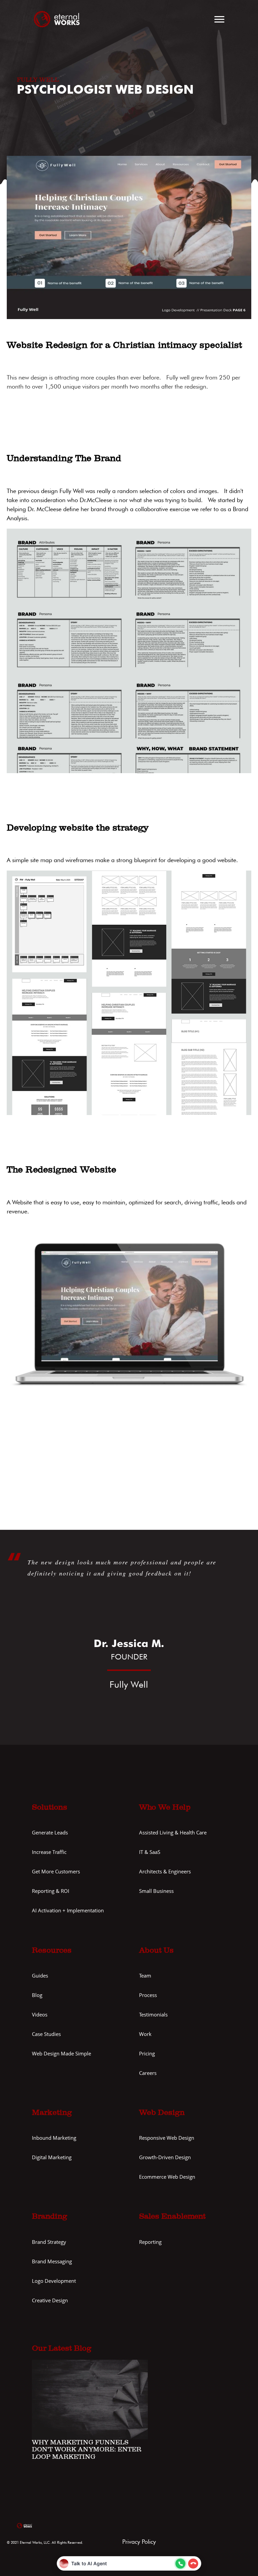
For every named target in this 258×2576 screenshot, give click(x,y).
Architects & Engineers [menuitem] (165, 1872)
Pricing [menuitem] (147, 2054)
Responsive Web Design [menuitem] (167, 2138)
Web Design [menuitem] (162, 2113)
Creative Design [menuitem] (50, 2300)
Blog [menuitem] (37, 1995)
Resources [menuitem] (52, 1951)
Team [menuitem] (145, 1976)
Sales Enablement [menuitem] (172, 2217)
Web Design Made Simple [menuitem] (61, 2054)
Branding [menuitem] (50, 2217)
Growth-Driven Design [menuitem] (165, 2157)
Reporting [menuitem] (150, 2242)
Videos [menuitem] (40, 2015)
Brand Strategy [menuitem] (49, 2242)
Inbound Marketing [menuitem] (54, 2138)
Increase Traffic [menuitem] (49, 1852)
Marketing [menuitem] (52, 2113)
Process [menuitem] (148, 1995)
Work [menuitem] (145, 2034)
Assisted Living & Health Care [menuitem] (173, 1833)
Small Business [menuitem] (156, 1891)
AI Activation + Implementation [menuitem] (68, 1911)
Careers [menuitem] (148, 2073)
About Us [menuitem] (156, 1951)
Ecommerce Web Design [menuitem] (167, 2177)
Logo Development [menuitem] (54, 2281)
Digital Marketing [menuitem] (52, 2157)
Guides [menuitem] (40, 1976)
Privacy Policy (139, 2542)
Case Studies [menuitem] (46, 2034)
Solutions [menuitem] (50, 1808)
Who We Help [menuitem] (165, 1808)
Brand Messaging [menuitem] (52, 2261)
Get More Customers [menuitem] (56, 1872)
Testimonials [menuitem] (153, 2015)
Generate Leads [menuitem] (50, 1833)
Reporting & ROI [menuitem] (51, 1891)
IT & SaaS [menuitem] (150, 1852)
